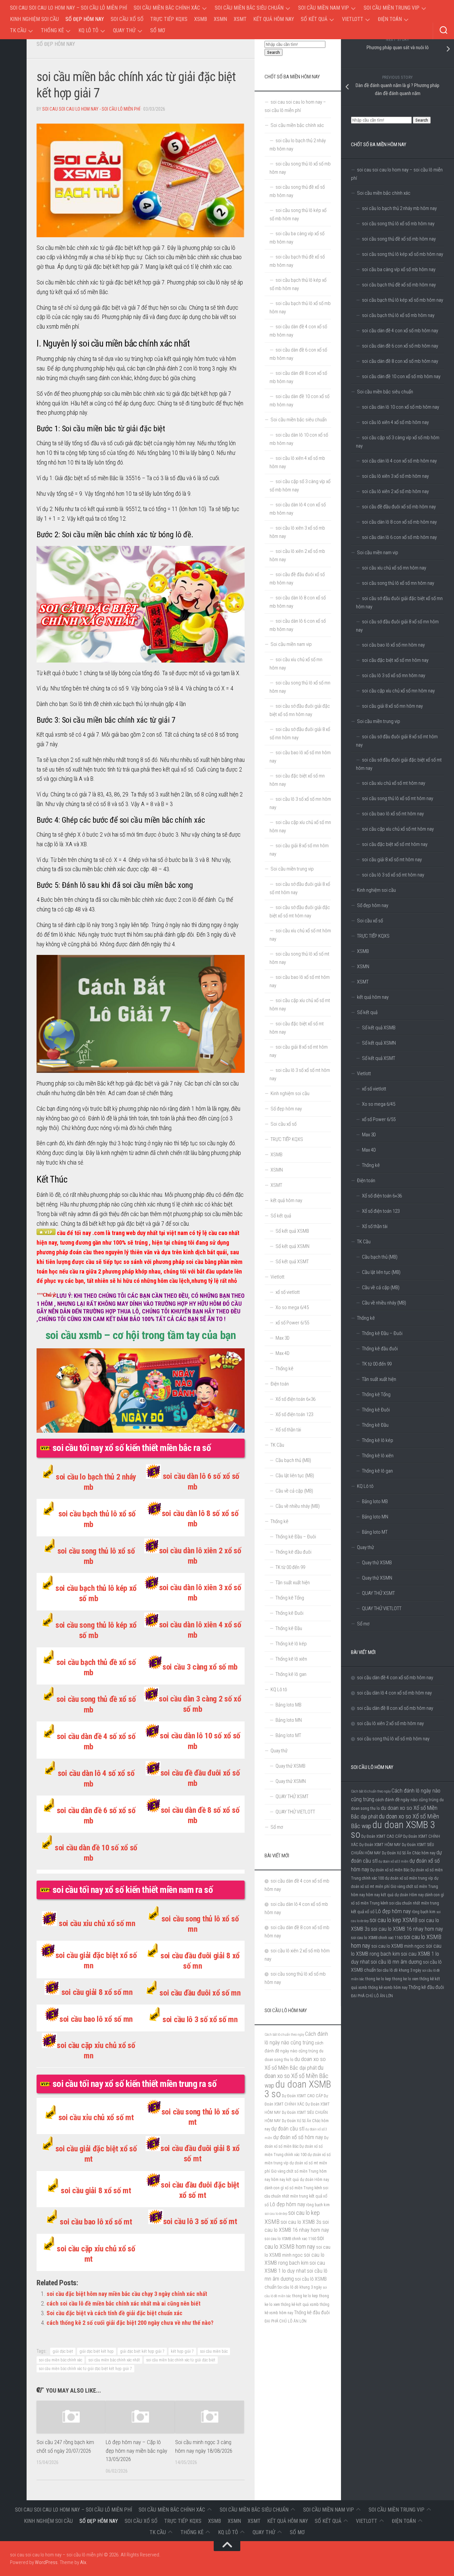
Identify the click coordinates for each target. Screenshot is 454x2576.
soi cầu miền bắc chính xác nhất (114, 2360)
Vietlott (353, 19)
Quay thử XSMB (377, 1563)
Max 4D (369, 1150)
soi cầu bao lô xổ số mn (96, 2019)
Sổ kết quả (314, 19)
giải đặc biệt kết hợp (97, 2351)
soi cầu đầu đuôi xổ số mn (200, 1993)
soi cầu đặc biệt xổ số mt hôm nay (395, 844)
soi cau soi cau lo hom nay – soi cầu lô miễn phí (68, 8)
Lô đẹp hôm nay (393, 1911)
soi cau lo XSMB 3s (301, 2222)
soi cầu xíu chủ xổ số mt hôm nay (394, 783)
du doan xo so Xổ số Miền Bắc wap (296, 2076)
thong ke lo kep (378, 1979)
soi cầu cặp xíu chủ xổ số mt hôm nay (398, 829)
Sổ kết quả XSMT (379, 1058)
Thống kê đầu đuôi (380, 1349)
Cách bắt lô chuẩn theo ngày (371, 1791)
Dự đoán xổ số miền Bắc (390, 1870)
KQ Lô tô (88, 30)
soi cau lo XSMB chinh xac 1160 (377, 1938)
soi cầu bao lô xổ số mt (96, 2222)
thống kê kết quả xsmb (300, 2305)
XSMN (220, 19)
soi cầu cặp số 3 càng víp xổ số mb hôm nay (398, 442)
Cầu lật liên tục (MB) (381, 1272)
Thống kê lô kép (378, 1440)
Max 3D (369, 1135)
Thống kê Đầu (375, 1425)
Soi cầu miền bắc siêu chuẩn (249, 8)
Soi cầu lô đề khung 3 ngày (399, 1970)
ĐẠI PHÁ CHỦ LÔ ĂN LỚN (372, 1996)
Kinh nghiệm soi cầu (34, 19)
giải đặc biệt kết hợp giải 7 (142, 2351)
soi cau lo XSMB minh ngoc (398, 1946)
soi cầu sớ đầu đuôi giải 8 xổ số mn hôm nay (397, 626)
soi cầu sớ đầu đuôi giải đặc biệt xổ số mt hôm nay (399, 764)
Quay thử (124, 30)
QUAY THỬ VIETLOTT (382, 1608)
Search (422, 120)
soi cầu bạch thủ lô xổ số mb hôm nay (398, 315)
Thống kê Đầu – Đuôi (382, 1333)
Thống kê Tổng (376, 1394)
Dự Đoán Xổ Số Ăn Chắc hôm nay (409, 1853)
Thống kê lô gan (377, 1471)
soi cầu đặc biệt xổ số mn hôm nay (395, 660)
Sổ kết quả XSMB (379, 1028)
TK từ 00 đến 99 (377, 1364)
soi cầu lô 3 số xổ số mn (200, 2019)
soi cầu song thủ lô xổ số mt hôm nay (397, 798)
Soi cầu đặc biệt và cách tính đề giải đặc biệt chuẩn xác (114, 2313)
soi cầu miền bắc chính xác (60, 2360)
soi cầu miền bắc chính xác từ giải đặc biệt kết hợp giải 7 (85, 2369)
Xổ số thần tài (375, 1226)
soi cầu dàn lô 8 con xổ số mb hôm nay (399, 522)
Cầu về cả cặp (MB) (381, 1288)
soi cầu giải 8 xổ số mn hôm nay (392, 706)
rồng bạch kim (424, 1912)
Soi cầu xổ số (127, 19)
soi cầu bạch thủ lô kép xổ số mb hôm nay (402, 300)
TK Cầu (18, 30)
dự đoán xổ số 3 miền (394, 1861)
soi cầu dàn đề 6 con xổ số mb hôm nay (400, 346)
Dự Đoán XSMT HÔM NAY (380, 1845)
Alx (83, 2562)
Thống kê (52, 30)
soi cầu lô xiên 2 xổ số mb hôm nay (395, 491)
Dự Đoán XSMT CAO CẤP (382, 1836)
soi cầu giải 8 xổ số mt (96, 2191)
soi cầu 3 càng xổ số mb (200, 1667)
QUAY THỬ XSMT (378, 1593)
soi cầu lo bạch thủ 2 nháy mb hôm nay (399, 208)
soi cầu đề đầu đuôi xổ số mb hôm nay (399, 507)
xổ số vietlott (374, 1089)
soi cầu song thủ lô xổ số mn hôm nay (398, 583)
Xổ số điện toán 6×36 (382, 1196)
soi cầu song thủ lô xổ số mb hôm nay (398, 224)
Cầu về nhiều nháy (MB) (384, 1303)
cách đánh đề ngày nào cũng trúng (407, 1800)
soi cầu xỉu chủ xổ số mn (97, 1923)
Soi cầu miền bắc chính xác (167, 8)
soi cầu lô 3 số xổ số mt (200, 2221)
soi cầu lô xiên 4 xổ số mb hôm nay (395, 422)
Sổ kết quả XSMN (379, 1043)
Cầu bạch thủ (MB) (380, 1257)
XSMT (240, 19)
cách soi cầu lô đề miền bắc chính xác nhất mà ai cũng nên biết (123, 2303)
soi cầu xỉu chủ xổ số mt (96, 2117)
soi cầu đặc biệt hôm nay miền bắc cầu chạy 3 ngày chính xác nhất (127, 2294)
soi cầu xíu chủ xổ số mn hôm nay (394, 568)
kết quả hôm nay (274, 19)
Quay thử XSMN (377, 1578)
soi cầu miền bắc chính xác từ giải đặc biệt (181, 2360)
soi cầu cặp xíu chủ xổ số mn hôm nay (398, 691)
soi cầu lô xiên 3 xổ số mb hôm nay (395, 476)
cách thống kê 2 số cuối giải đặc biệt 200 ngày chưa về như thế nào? (130, 2323)
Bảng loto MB (375, 1501)
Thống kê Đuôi (376, 1410)
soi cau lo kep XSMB (394, 1920)
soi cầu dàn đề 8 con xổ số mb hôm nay (400, 361)
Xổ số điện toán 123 (381, 1211)
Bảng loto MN (375, 1517)
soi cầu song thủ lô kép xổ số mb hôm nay (402, 254)
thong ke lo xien (405, 1979)
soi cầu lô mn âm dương (396, 1962)
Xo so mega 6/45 (379, 1104)
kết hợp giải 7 (182, 2351)
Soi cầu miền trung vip (392, 8)
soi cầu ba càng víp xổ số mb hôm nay (399, 269)
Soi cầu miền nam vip (324, 8)
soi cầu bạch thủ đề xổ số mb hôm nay (399, 285)
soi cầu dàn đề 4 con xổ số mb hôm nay (400, 331)
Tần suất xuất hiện (379, 1379)
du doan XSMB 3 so (393, 1830)
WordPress (46, 2562)
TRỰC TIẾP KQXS (169, 19)
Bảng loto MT (375, 1532)
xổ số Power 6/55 (379, 1119)
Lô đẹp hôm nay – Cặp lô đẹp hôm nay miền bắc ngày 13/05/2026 (136, 2451)
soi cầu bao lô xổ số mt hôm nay (393, 814)
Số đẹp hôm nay (85, 19)
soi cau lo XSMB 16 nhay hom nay (407, 1929)
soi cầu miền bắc (214, 2351)
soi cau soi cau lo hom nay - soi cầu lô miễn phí (91, 109)
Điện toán (390, 19)
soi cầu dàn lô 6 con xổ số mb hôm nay (399, 537)
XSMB (201, 19)
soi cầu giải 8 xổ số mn (97, 1992)
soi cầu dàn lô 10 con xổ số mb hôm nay (400, 407)
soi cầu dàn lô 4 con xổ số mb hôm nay (399, 461)
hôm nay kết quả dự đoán (387, 1895)
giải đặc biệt (63, 2351)
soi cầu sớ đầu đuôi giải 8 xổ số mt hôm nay (397, 741)
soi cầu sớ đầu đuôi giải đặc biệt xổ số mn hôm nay (399, 603)
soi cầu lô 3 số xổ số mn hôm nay (394, 675)
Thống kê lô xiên (378, 1456)
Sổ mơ (158, 30)
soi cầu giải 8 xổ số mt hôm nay (392, 860)
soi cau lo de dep (276, 2214)
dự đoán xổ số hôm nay (298, 2137)
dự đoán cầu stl (288, 2129)
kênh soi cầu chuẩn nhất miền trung (410, 1903)
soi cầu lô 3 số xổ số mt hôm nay (393, 875)
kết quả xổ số (363, 1911)
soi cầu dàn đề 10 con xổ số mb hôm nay (401, 376)
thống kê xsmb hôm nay (388, 1988)
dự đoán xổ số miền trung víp (409, 1878)
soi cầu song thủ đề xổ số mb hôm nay (399, 239)
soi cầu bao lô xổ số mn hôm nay (393, 645)
